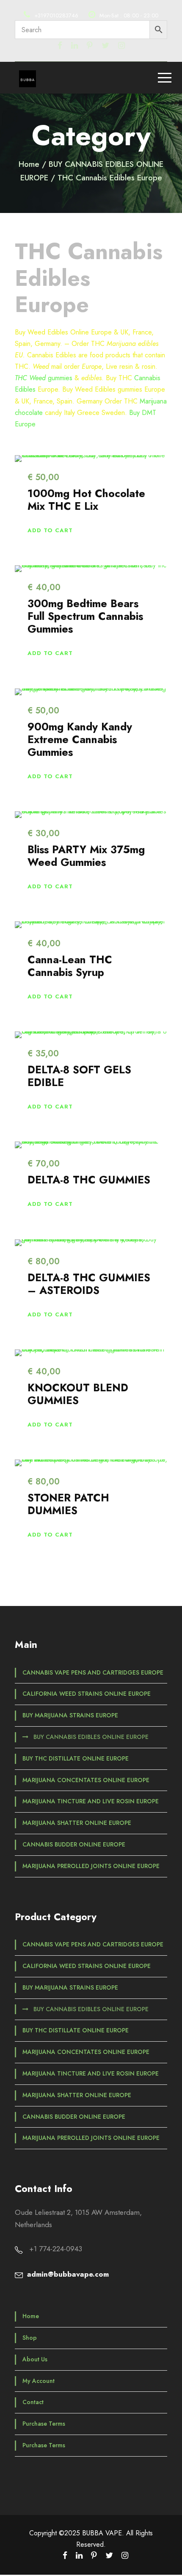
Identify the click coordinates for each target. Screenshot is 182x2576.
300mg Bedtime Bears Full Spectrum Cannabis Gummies (85, 616)
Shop (30, 2338)
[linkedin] (74, 46)
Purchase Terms (44, 2424)
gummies (44, 378)
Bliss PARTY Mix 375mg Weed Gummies (86, 856)
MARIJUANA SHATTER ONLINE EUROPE (77, 1823)
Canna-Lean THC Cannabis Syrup (70, 966)
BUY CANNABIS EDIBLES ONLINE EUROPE (91, 1737)
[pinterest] (90, 46)
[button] (50, 530)
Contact (33, 2402)
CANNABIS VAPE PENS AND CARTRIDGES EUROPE (93, 1672)
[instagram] (121, 46)
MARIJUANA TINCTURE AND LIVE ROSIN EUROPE (91, 1801)
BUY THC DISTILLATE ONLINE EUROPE (76, 1758)
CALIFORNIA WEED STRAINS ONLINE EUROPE (87, 1694)
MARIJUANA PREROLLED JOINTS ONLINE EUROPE (91, 1866)
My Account (39, 2381)
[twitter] (105, 46)
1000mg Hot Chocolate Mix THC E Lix (86, 500)
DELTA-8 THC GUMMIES (89, 1180)
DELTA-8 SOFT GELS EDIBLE (79, 1076)
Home (29, 164)
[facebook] (60, 46)
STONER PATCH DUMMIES (68, 1504)
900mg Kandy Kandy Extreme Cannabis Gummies (80, 739)
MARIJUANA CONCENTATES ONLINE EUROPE (86, 1780)
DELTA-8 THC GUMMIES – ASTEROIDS (89, 1284)
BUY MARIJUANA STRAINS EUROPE (70, 1715)
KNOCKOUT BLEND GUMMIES (78, 1394)
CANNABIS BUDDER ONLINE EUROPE (74, 1844)
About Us (35, 2359)
